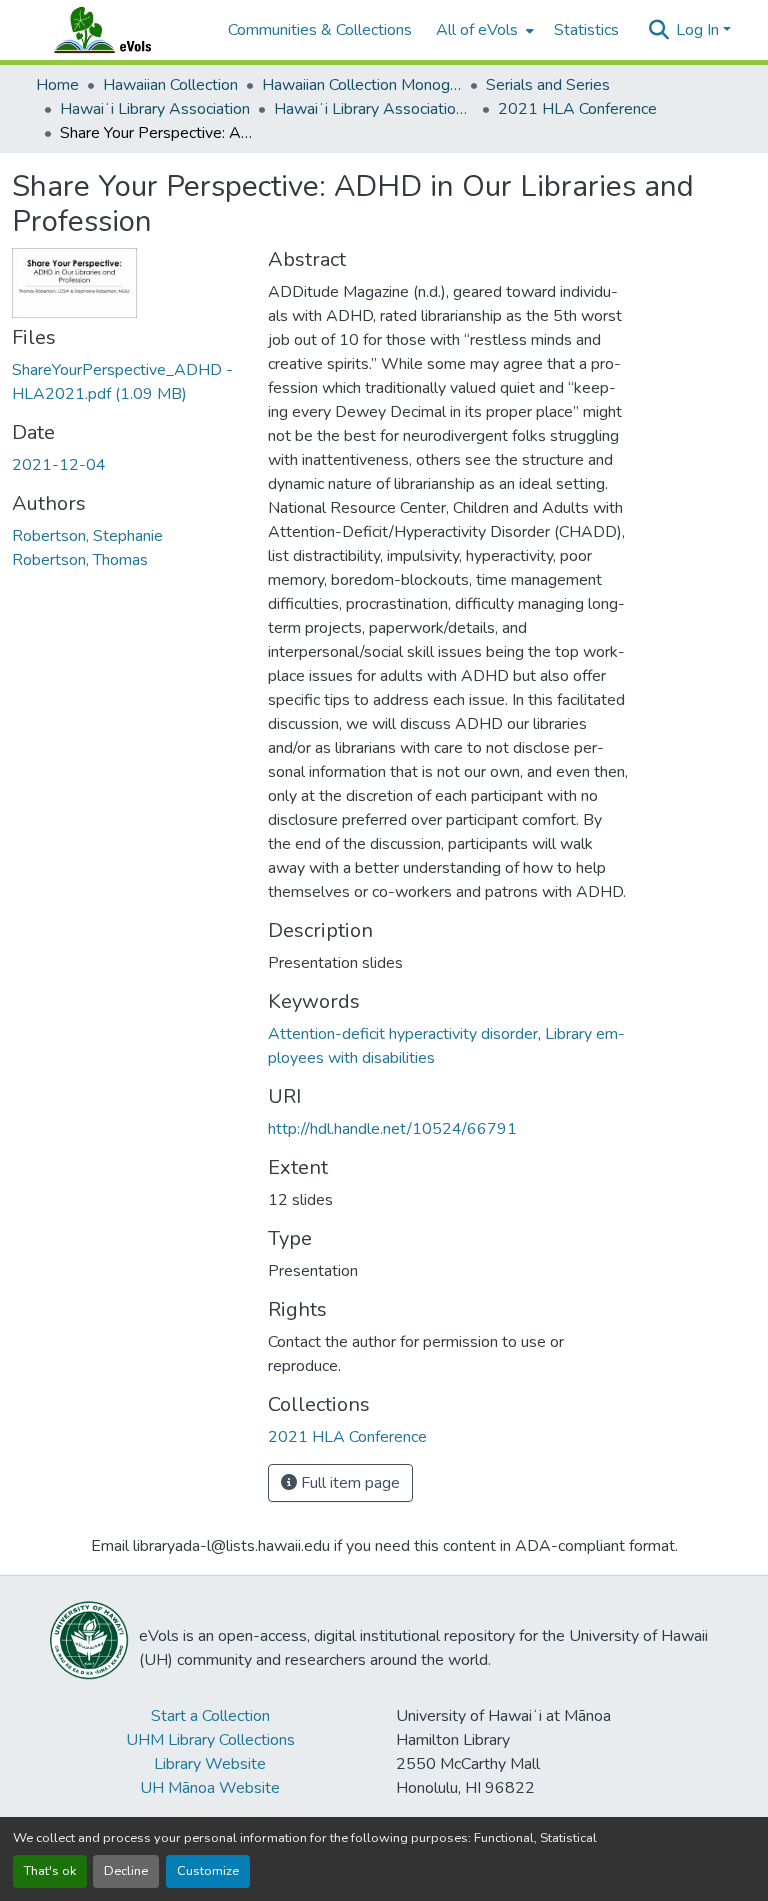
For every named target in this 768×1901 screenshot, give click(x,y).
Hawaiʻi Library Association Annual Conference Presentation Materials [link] (374, 109)
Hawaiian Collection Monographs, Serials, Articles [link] (362, 85)
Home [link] (57, 85)
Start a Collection (210, 1716)
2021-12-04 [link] (59, 465)
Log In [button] (699, 30)
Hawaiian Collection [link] (170, 85)
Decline (126, 1871)
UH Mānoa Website (210, 1788)
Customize (208, 1871)
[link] (128, 382)
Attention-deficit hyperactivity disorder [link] (403, 1034)
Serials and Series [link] (548, 85)
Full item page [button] (348, 1483)
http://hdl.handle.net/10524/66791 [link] (392, 1129)
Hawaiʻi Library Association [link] (155, 109)
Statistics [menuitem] (586, 30)
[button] (122, 30)
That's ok (50, 1871)
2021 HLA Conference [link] (577, 109)
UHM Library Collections (210, 1740)
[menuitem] (483, 30)
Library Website (210, 1764)
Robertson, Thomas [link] (80, 560)
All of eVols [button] (477, 30)
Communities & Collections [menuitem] (320, 30)
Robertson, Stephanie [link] (87, 536)
